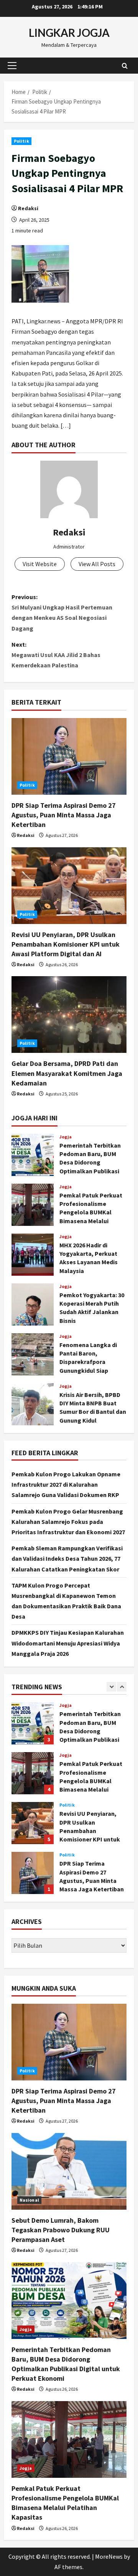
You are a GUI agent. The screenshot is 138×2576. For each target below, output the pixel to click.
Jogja (66, 1137)
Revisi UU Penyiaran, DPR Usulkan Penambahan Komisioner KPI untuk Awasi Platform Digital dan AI (66, 944)
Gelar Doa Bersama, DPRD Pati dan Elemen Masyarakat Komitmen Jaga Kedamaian (67, 1073)
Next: (56, 655)
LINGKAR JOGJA (69, 33)
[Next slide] (122, 1687)
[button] (12, 66)
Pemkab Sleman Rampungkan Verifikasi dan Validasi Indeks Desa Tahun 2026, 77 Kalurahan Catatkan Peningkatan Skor (67, 1558)
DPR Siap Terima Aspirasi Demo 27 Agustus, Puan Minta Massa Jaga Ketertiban (64, 815)
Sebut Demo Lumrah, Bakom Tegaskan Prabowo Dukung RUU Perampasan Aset (33, 1887)
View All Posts (97, 564)
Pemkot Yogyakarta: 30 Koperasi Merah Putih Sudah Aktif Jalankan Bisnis (33, 1304)
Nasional (69, 1869)
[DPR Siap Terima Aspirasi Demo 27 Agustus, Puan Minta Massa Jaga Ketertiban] (69, 756)
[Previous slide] (111, 1687)
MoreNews (109, 2556)
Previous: (62, 613)
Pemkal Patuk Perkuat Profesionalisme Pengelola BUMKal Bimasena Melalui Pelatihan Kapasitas (33, 1205)
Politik (21, 141)
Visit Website (40, 564)
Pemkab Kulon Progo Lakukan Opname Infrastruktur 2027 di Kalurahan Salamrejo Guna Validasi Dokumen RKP (66, 1484)
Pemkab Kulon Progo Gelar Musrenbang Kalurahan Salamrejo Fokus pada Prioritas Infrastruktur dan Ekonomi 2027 (68, 1522)
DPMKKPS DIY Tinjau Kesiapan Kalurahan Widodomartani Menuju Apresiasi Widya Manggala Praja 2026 (68, 1643)
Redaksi (28, 208)
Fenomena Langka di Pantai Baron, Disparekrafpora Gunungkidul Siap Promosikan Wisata (33, 1354)
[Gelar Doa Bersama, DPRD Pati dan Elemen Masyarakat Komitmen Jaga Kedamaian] (69, 1015)
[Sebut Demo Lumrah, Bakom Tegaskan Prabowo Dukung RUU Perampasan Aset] (69, 2171)
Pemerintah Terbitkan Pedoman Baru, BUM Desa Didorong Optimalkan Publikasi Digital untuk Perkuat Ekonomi (33, 1155)
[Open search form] (125, 65)
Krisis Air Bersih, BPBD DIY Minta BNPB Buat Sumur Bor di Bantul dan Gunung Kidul (33, 1404)
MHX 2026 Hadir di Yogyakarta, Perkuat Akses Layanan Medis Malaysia (33, 1255)
